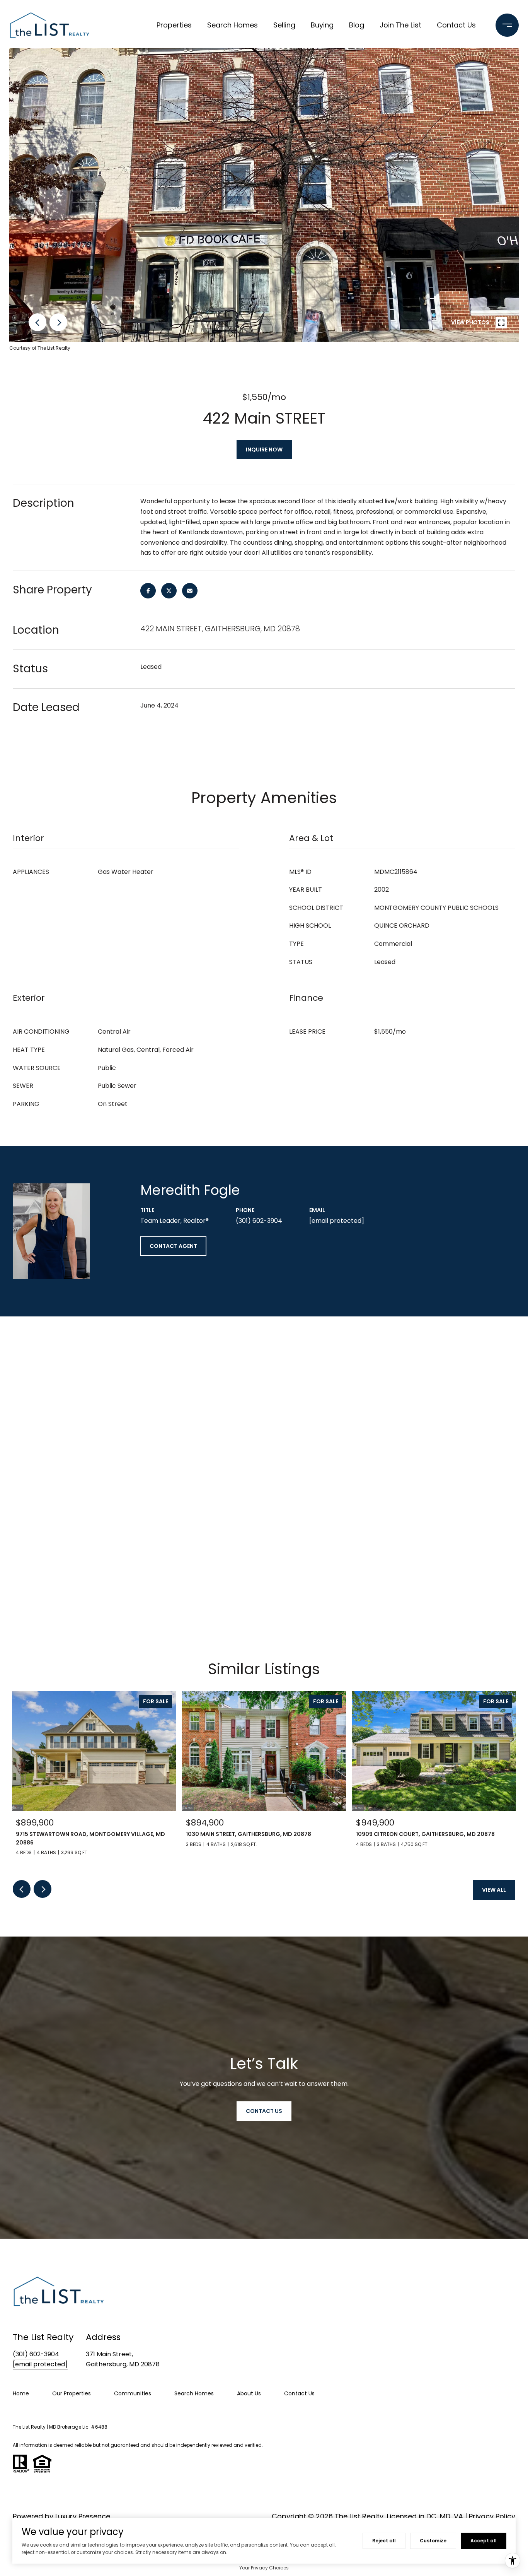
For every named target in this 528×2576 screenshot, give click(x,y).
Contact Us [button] (264, 2111)
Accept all (484, 2541)
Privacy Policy (492, 2516)
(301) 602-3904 (259, 1221)
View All (494, 1890)
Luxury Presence (83, 2516)
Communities (133, 2393)
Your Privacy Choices (264, 2568)
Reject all (384, 2541)
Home (21, 2393)
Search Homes (232, 25)
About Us (249, 2393)
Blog (357, 25)
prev (37, 322)
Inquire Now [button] (264, 450)
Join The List (400, 25)
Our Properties (72, 2393)
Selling (284, 25)
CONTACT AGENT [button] (173, 1246)
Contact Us (456, 25)
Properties (174, 25)
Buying (322, 25)
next (58, 322)
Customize (433, 2541)
